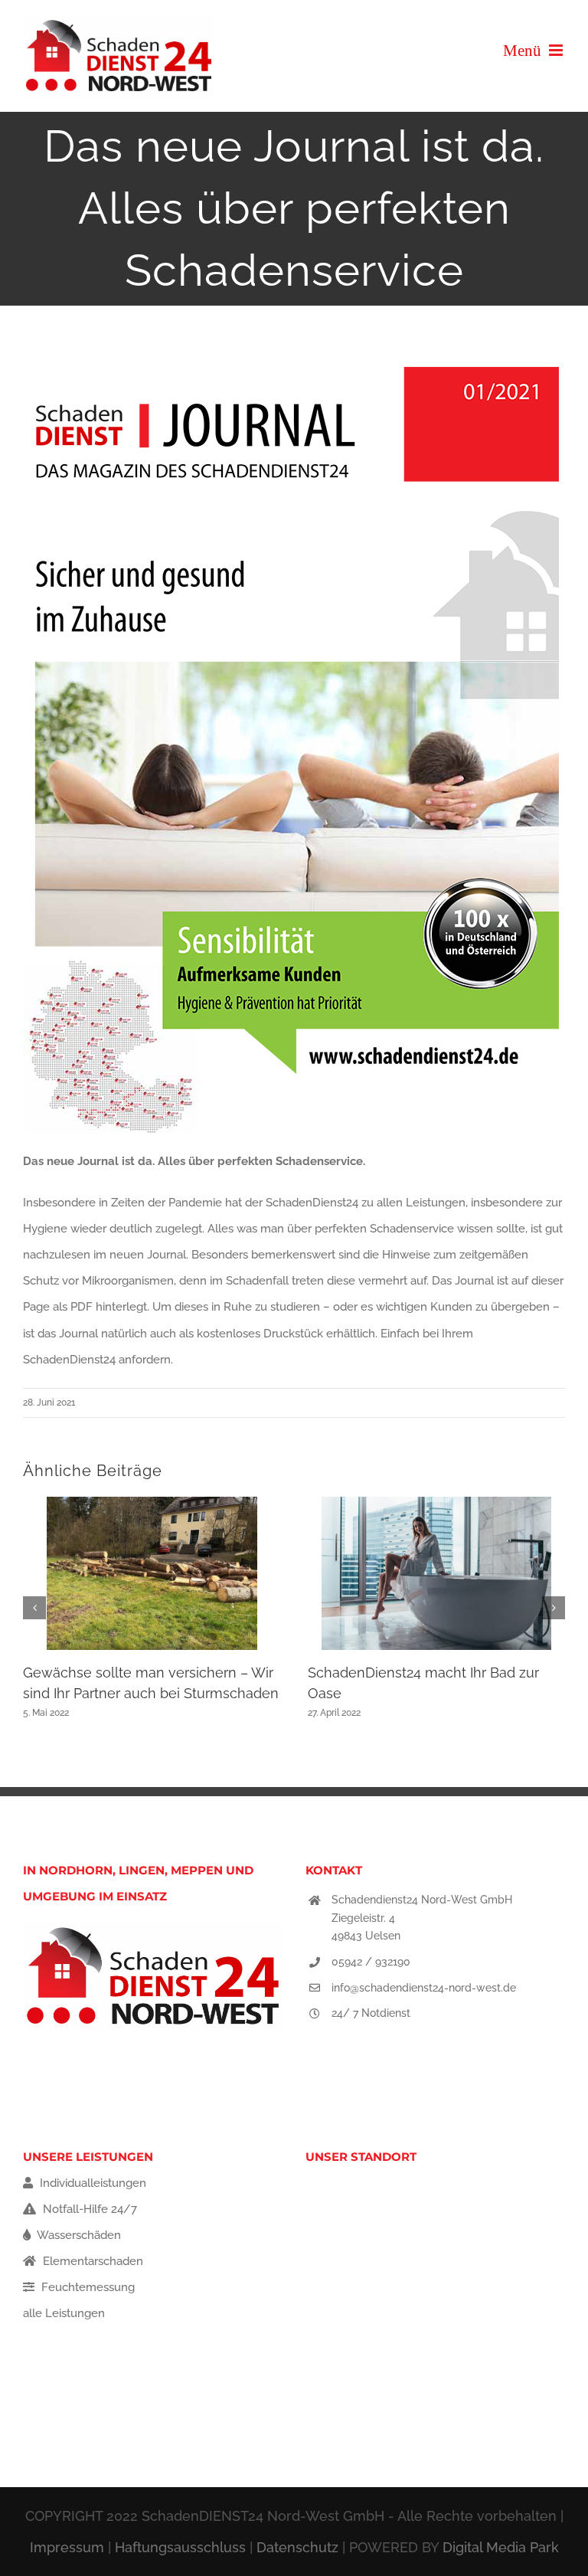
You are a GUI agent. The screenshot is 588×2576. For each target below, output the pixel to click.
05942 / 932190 (371, 1962)
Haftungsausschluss (180, 2547)
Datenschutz (297, 2547)
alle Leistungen (64, 2313)
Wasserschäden (78, 2235)
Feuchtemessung (87, 2287)
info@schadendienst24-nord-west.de (424, 1988)
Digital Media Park (501, 2547)
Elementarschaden (91, 2261)
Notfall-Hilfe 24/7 (88, 2209)
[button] (34, 1608)
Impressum (67, 2547)
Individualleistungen (91, 2183)
